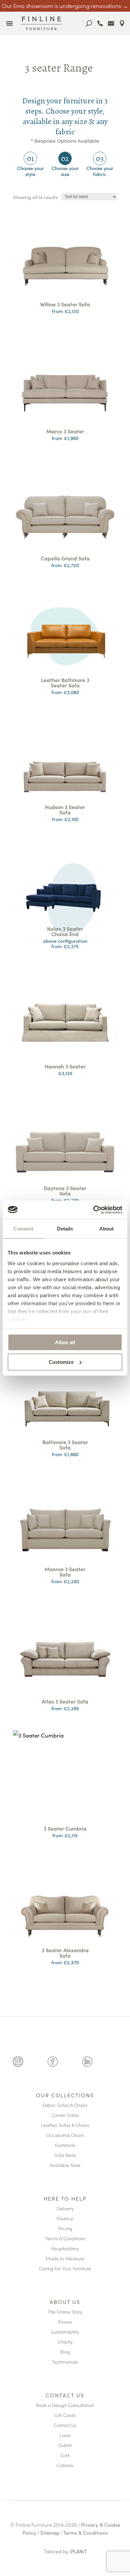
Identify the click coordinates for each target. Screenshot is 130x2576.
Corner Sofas (65, 2115)
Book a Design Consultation (65, 2405)
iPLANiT (78, 2551)
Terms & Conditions (65, 2239)
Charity (65, 2342)
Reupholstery (65, 2249)
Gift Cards (65, 2415)
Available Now (65, 2165)
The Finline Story (65, 2312)
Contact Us (65, 2396)
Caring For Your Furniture (65, 2269)
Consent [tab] (23, 1229)
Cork (65, 2455)
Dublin (65, 2445)
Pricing (65, 2229)
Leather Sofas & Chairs (65, 2125)
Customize (61, 1362)
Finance (65, 2219)
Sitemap (50, 2532)
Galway (65, 2465)
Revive (65, 2322)
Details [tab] (65, 1229)
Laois (65, 2435)
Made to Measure (65, 2259)
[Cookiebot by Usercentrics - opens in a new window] (93, 1210)
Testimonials (65, 2362)
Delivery (65, 2209)
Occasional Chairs (65, 2135)
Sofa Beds (65, 2155)
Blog (65, 2352)
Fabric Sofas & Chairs (65, 2105)
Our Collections (65, 2096)
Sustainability (65, 2332)
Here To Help (65, 2199)
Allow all (65, 1342)
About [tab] (107, 1229)
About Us (65, 2302)
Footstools (65, 2145)
